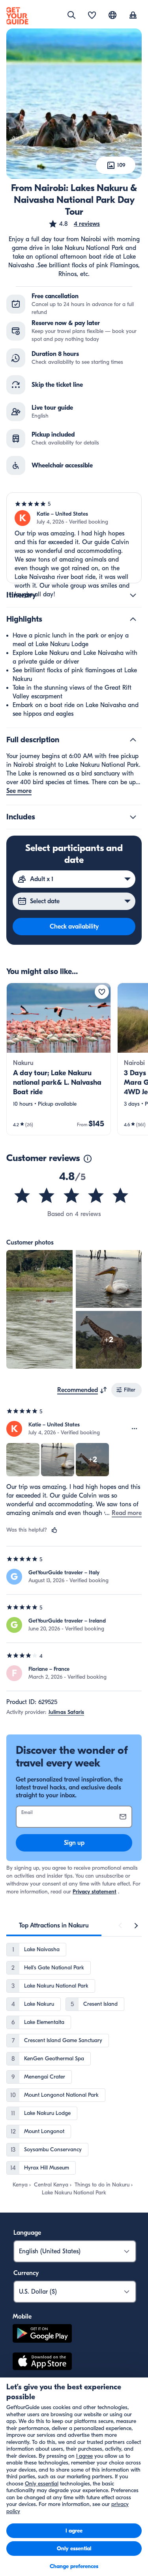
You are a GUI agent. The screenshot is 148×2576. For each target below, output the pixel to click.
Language (27, 2233)
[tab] (54, 1925)
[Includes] (133, 817)
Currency (26, 2273)
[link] (59, 1059)
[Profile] (133, 16)
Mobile (22, 2317)
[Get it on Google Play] (42, 2335)
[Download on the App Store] (42, 2362)
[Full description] (133, 740)
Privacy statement (95, 1892)
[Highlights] (133, 619)
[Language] (112, 15)
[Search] (71, 15)
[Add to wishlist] (102, 992)
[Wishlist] (92, 16)
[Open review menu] (135, 1429)
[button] (74, 224)
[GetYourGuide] (17, 16)
